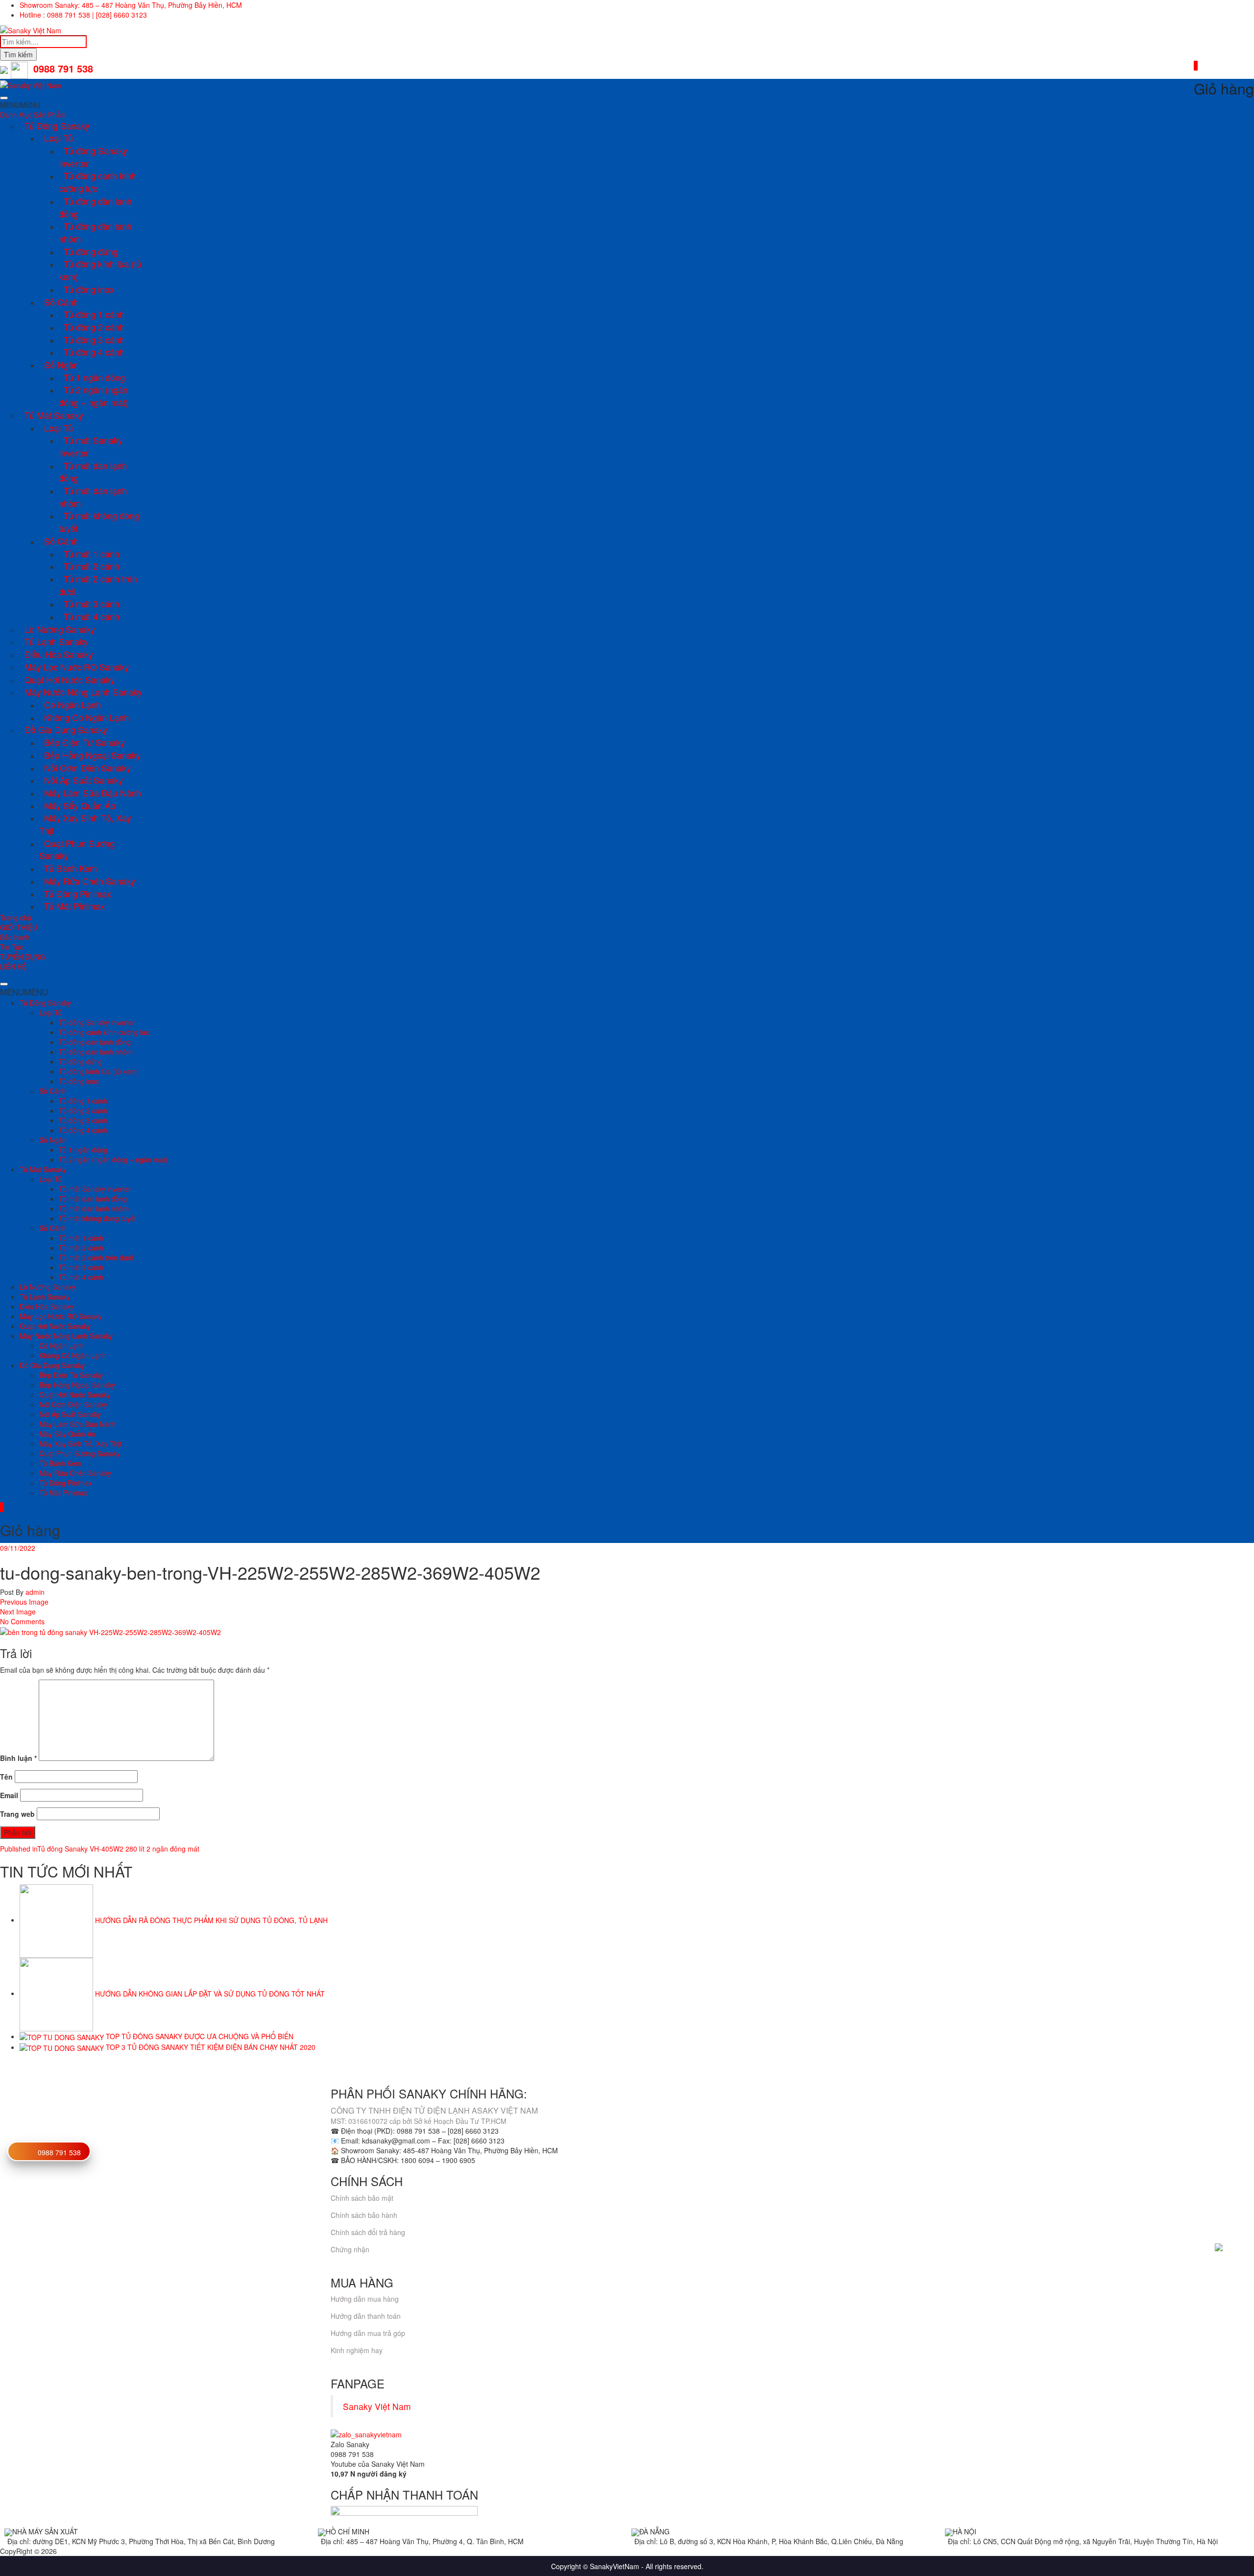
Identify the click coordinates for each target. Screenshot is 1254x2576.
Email (9, 1795)
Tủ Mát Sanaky (54, 415)
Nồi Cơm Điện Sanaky (87, 768)
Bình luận (18, 1758)
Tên (6, 1777)
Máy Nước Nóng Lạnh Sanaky (83, 692)
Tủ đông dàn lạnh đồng (95, 207)
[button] (20, 105)
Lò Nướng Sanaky (60, 629)
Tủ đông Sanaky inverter (93, 157)
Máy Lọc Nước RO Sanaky (77, 667)
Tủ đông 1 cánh (94, 314)
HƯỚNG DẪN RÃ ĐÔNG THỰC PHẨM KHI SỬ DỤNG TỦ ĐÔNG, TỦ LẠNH (211, 1920)
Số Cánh (61, 302)
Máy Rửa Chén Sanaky (90, 881)
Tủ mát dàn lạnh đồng (93, 472)
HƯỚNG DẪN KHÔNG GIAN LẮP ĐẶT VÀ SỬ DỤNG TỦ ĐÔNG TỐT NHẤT (210, 1993)
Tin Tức (12, 947)
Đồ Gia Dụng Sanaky (66, 729)
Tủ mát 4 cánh (92, 616)
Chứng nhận (350, 2249)
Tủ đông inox (89, 289)
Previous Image (24, 1602)
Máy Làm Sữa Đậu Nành (93, 793)
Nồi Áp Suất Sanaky (84, 780)
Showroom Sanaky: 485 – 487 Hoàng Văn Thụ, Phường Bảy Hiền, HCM (131, 5)
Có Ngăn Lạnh (72, 704)
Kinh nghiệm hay (357, 2350)
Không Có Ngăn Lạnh (86, 717)
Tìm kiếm (18, 54)
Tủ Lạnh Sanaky (56, 641)
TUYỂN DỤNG (23, 957)
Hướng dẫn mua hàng (365, 2299)
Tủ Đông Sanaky (57, 125)
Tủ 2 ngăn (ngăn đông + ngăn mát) (94, 396)
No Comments (22, 1621)
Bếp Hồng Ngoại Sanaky (92, 755)
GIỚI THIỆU (19, 927)
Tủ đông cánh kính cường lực (97, 182)
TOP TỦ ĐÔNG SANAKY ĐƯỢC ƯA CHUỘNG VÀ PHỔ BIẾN (200, 2036)
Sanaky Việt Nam (377, 2406)
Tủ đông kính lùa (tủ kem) (100, 270)
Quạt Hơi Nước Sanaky (70, 679)
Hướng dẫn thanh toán (366, 2316)
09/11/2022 (18, 1548)
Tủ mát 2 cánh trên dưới (98, 585)
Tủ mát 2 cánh (92, 566)
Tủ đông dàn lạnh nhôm (95, 232)
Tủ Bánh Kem (71, 868)
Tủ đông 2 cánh (94, 327)
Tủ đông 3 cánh (94, 339)
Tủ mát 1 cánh (92, 554)
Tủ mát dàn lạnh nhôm (93, 497)
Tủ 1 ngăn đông (94, 377)
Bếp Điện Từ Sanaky (84, 742)
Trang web (17, 1814)
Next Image (18, 1612)
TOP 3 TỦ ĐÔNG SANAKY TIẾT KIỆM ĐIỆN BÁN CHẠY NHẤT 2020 (211, 2047)
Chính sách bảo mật (362, 2198)
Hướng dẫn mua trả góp (368, 2333)
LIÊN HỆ (13, 966)
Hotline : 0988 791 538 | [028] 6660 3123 (83, 15)
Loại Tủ (59, 138)
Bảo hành (15, 937)
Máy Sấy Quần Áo (80, 805)
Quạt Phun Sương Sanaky (77, 849)
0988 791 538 (59, 2152)
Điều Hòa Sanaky (59, 654)
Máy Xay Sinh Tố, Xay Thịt (85, 824)
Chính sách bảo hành (364, 2215)
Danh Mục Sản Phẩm (33, 115)
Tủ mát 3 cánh (92, 603)
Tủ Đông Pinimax (78, 893)
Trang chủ (16, 917)
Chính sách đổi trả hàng (368, 2232)
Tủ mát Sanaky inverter (91, 446)
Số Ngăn (61, 364)
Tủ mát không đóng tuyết (99, 522)
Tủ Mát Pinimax (74, 906)
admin (34, 1592)
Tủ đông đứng (91, 251)
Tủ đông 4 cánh (94, 352)
